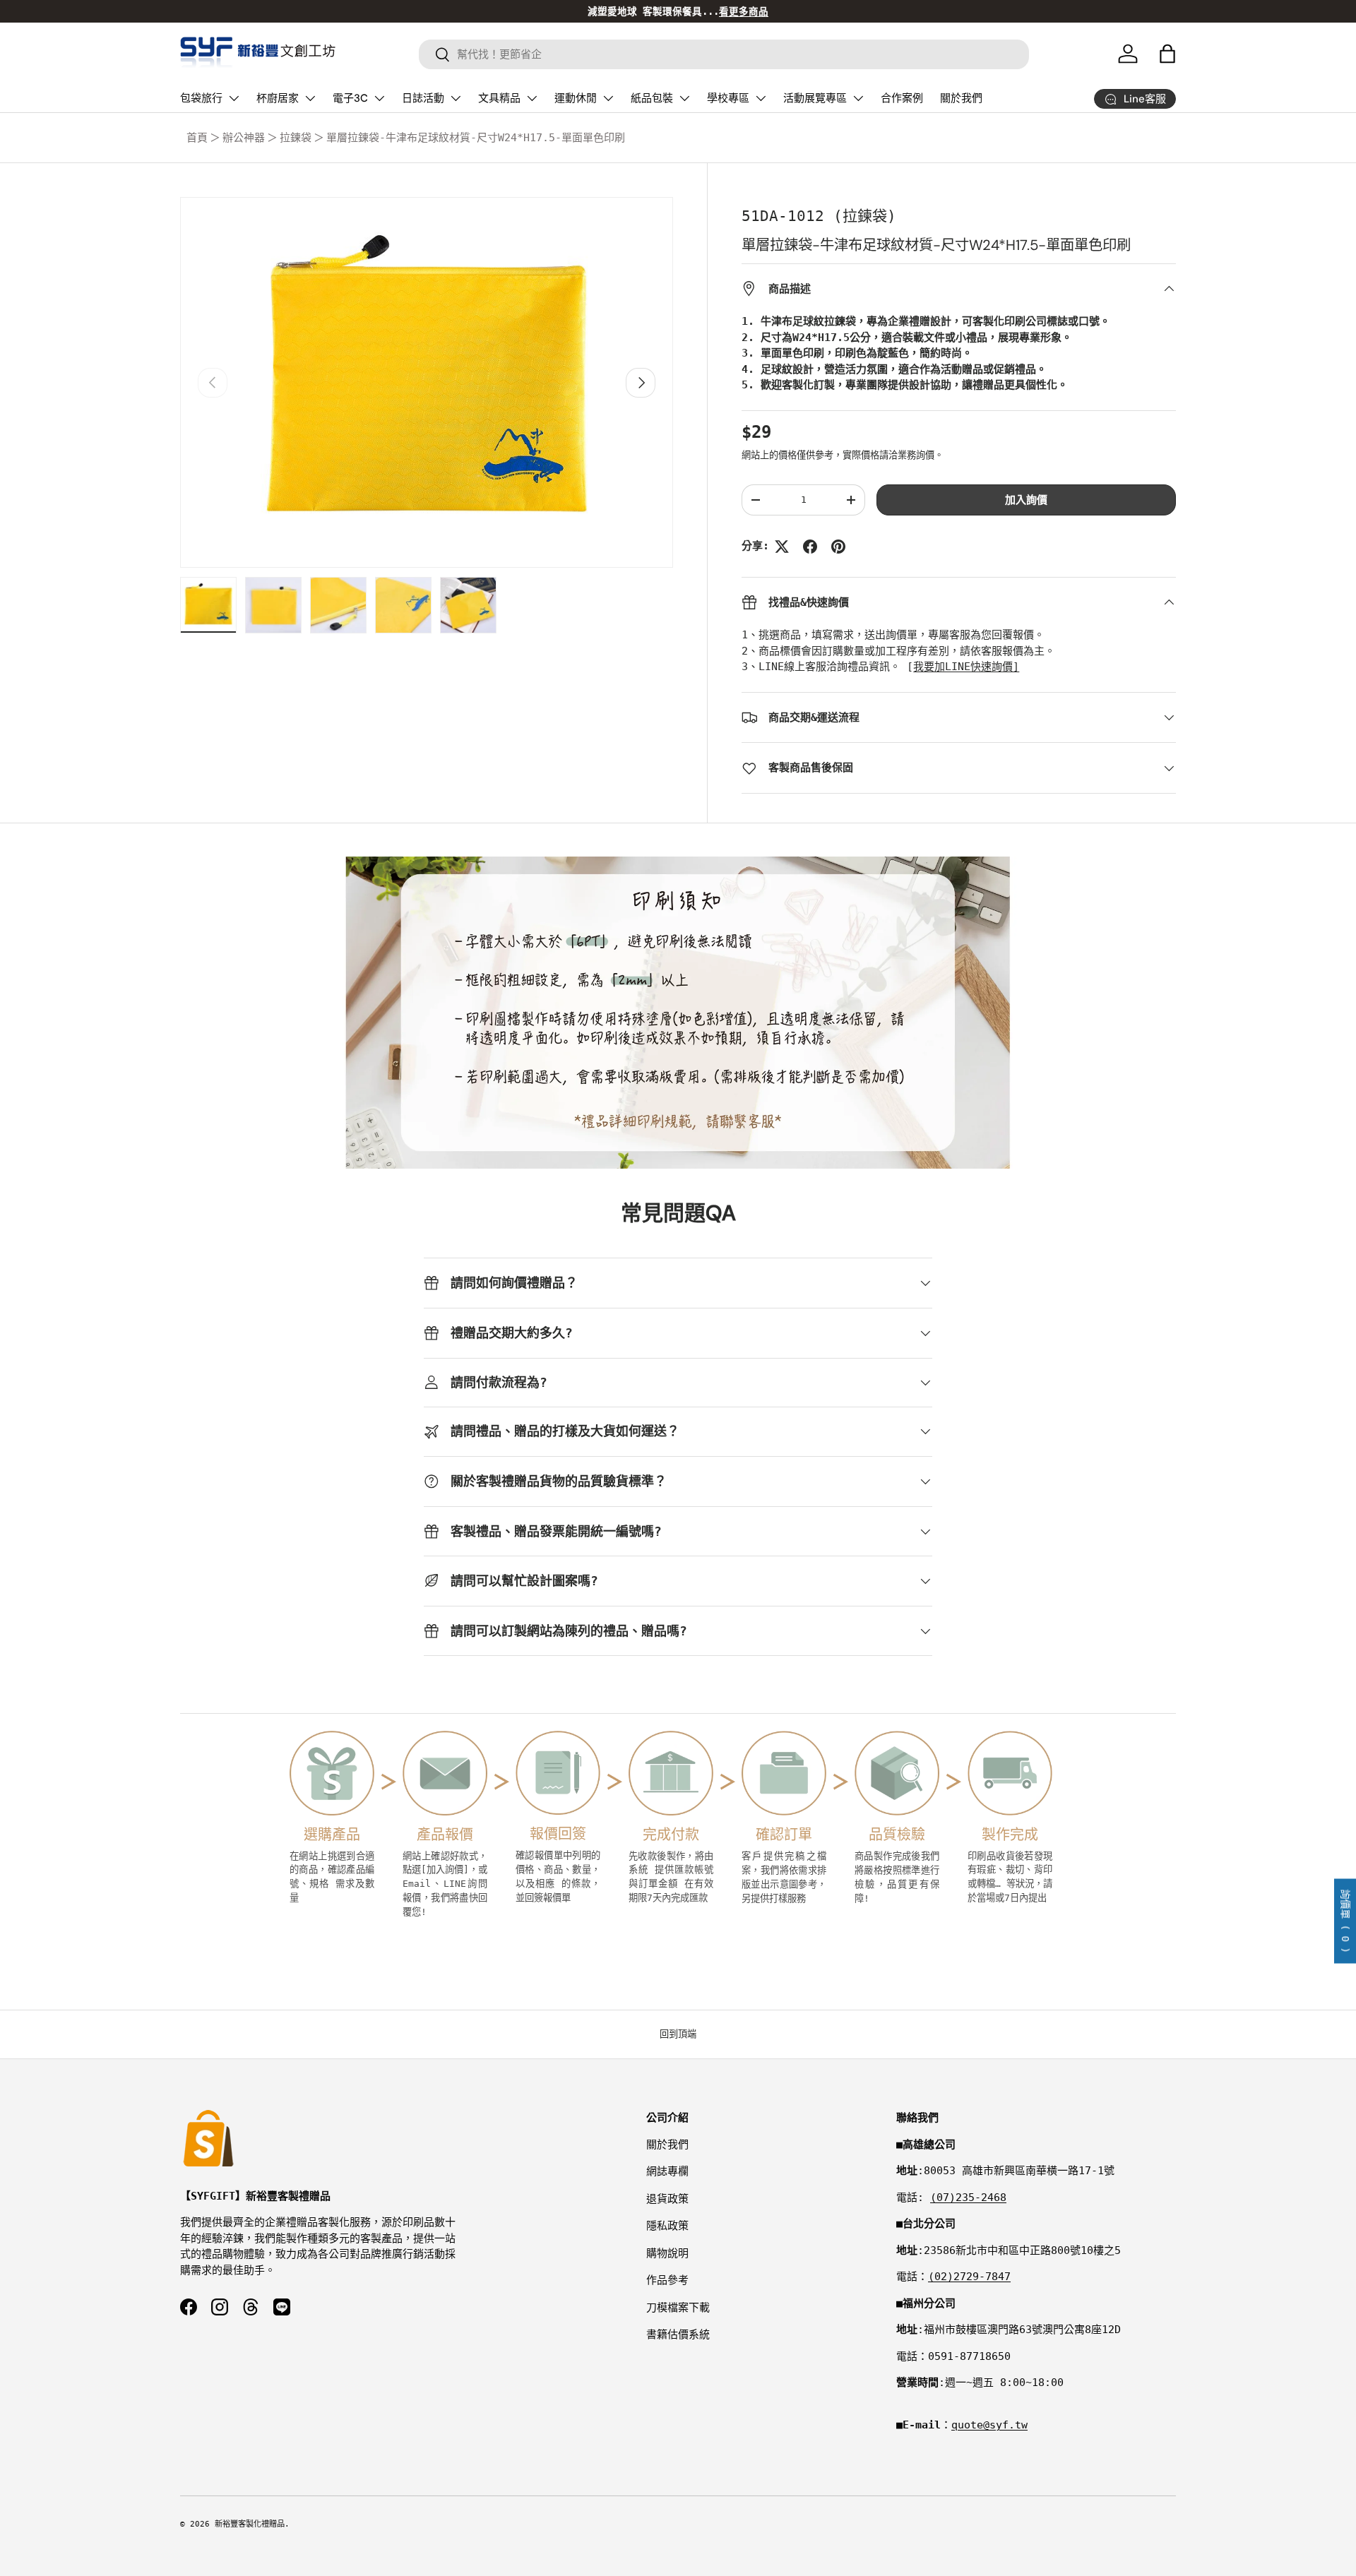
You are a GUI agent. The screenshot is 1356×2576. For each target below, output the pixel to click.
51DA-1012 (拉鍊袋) (819, 216)
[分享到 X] (782, 547)
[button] (1167, 54)
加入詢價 (1026, 500)
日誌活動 (423, 98)
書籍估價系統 (678, 2334)
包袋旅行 (201, 98)
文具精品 (499, 98)
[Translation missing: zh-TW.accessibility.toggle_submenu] (234, 98)
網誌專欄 (667, 2171)
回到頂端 (678, 2034)
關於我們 (961, 98)
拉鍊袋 (296, 138)
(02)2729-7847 (969, 2277)
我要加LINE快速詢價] (966, 667)
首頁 (197, 138)
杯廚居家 (278, 98)
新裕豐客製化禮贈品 (250, 2524)
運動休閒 (576, 98)
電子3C (350, 98)
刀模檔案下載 (678, 2308)
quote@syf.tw (989, 2425)
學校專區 (728, 98)
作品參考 (667, 2280)
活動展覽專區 (815, 98)
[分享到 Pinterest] (838, 547)
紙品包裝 (652, 98)
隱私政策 (667, 2226)
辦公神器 (244, 138)
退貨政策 (667, 2199)
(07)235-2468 (968, 2198)
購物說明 (667, 2253)
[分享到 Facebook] (810, 547)
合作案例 (902, 98)
